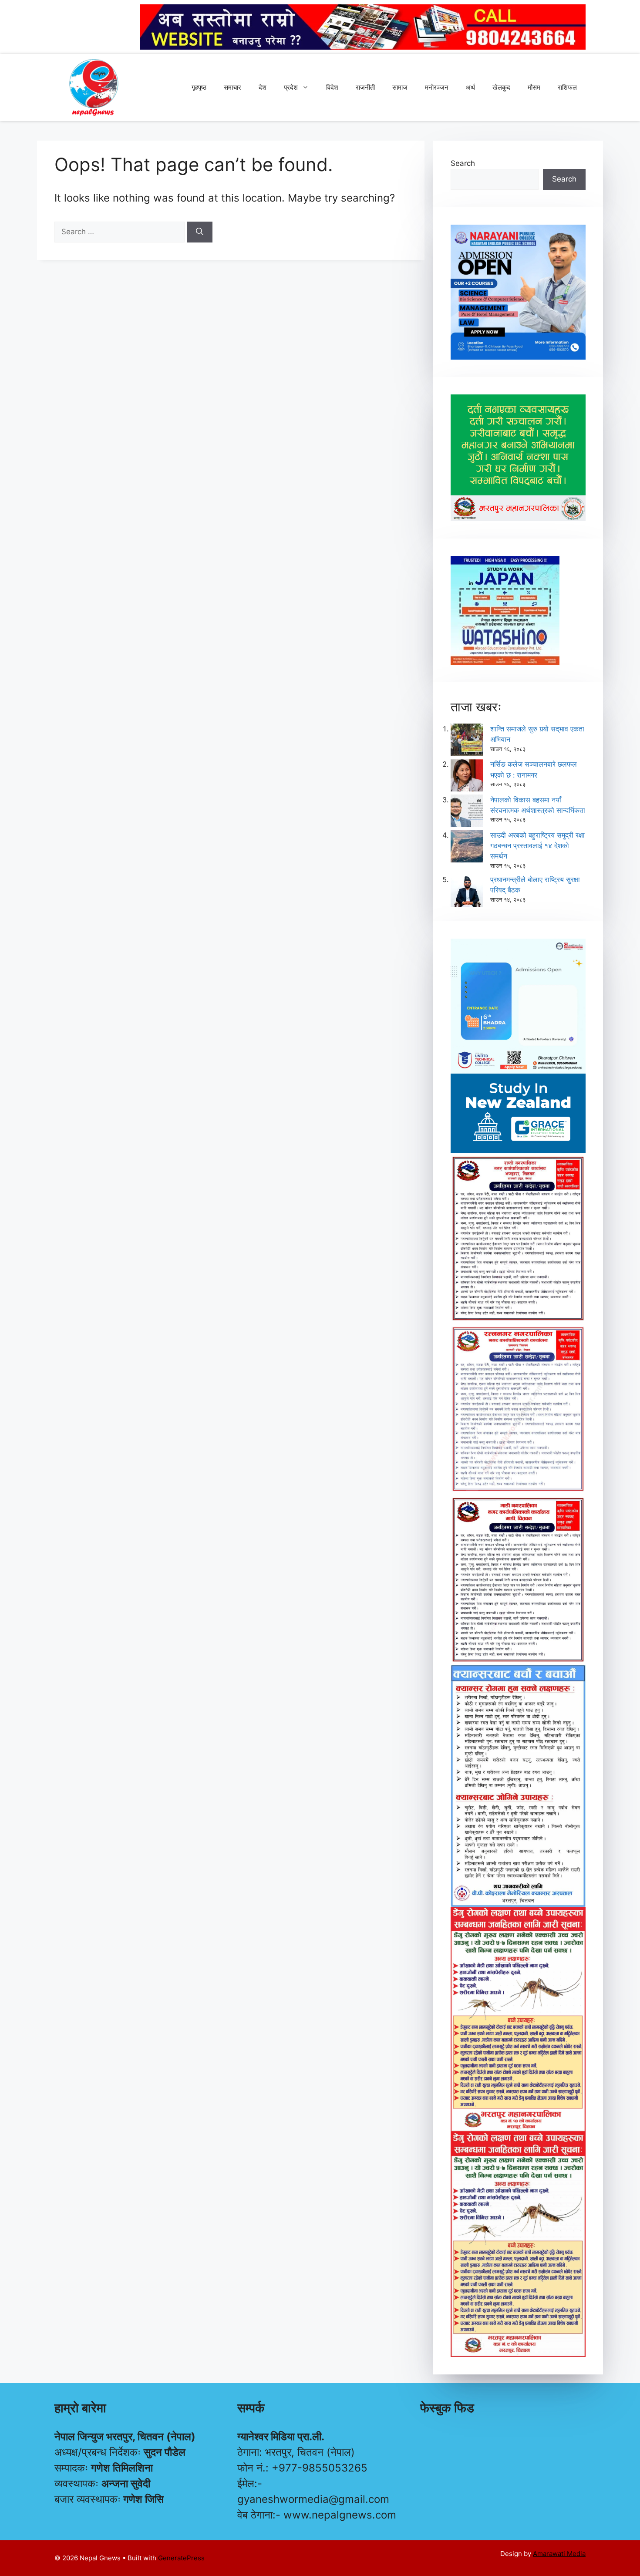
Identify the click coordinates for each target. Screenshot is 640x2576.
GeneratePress (181, 2558)
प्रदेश (291, 87)
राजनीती (365, 87)
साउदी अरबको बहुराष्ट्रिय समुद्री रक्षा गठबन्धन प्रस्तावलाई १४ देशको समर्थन (537, 845)
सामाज (400, 87)
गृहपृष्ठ (199, 87)
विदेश (332, 87)
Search (463, 163)
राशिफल (567, 87)
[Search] (200, 232)
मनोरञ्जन (437, 87)
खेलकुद (501, 87)
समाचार (232, 87)
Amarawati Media (559, 2554)
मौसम (534, 87)
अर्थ (470, 87)
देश (263, 87)
